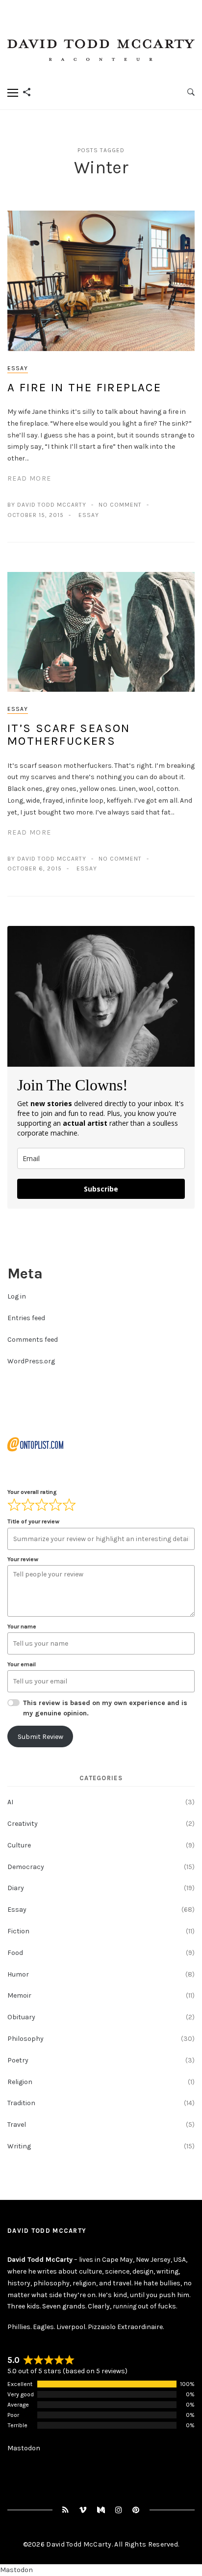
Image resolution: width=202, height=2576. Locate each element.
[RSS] (66, 2510)
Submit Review (40, 1737)
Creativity (23, 1824)
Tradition (21, 2103)
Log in (17, 1296)
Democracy (26, 1867)
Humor (18, 1974)
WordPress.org (31, 1361)
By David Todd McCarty (47, 505)
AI (10, 1802)
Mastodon (24, 2448)
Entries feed (26, 1318)
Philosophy (25, 2039)
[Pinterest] (136, 2510)
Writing (19, 2146)
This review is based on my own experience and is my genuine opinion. (105, 1708)
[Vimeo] (83, 2510)
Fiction (18, 1931)
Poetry (18, 2060)
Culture (19, 1845)
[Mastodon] (101, 2510)
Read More (29, 478)
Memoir (19, 1995)
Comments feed (33, 1340)
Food (15, 1953)
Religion (20, 2082)
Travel (17, 2125)
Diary (16, 1888)
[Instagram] (119, 2510)
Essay (18, 368)
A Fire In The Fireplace (87, 387)
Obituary (21, 2017)
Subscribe (101, 1189)
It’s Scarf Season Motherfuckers (69, 734)
